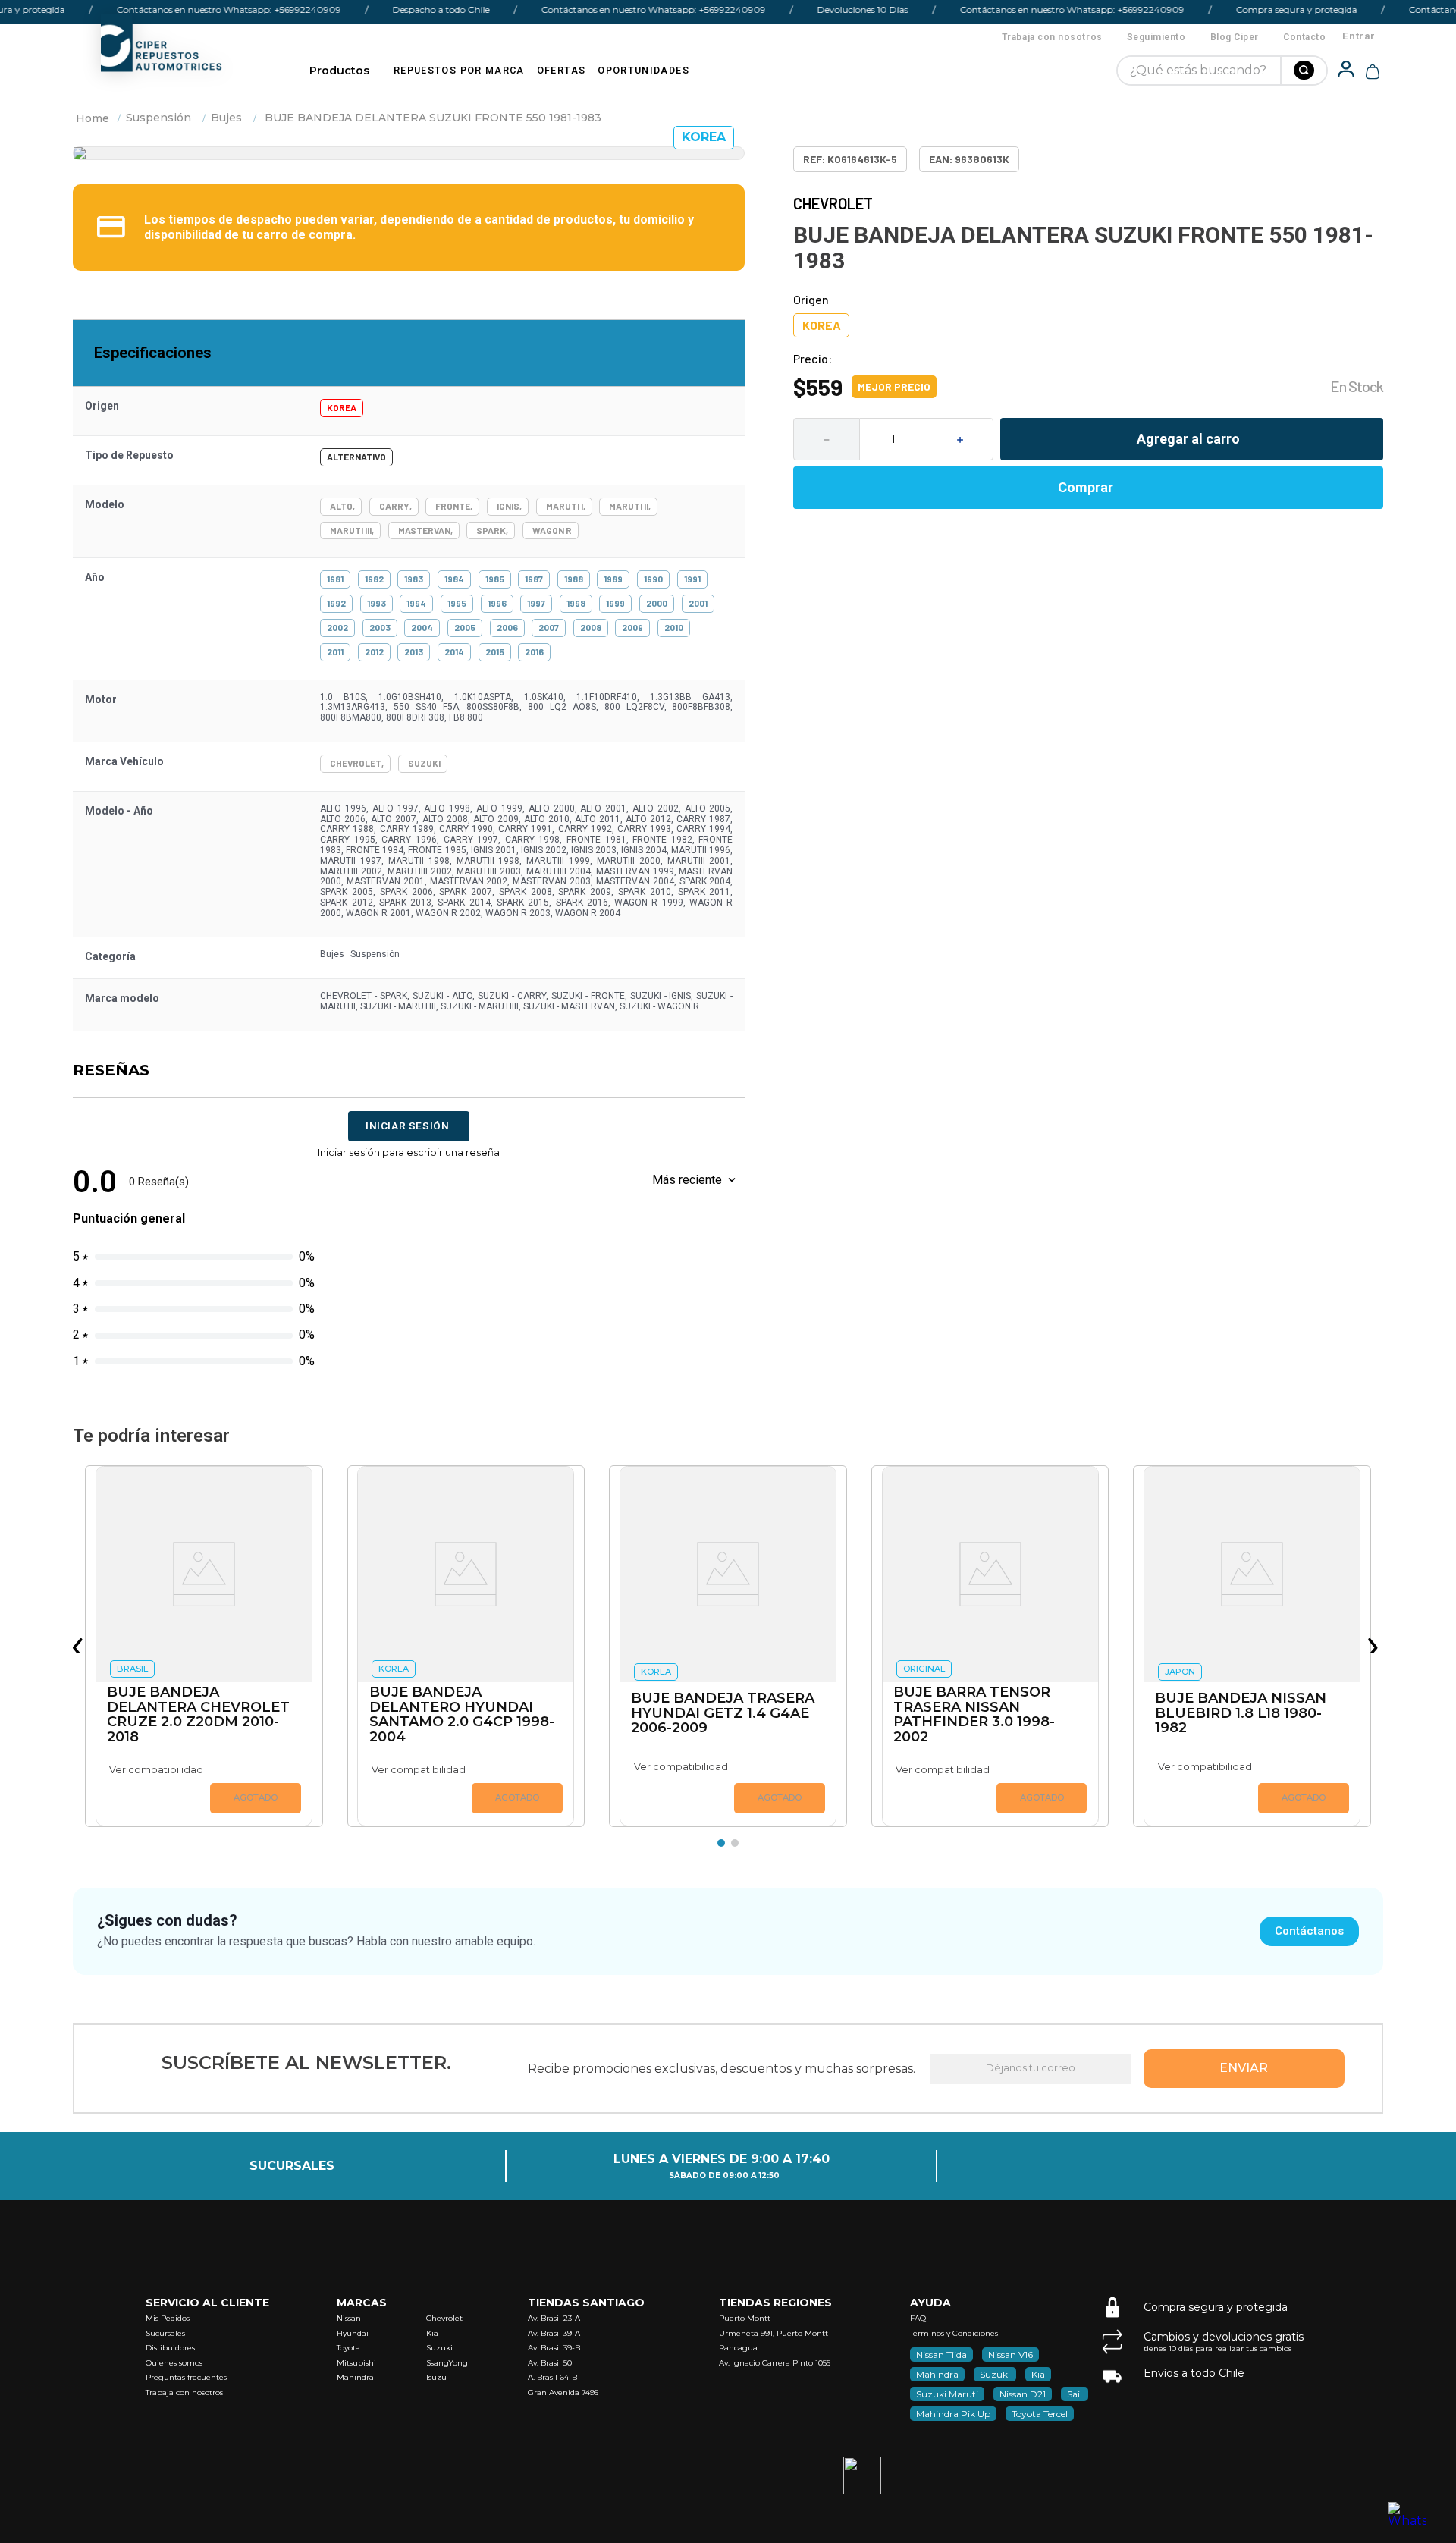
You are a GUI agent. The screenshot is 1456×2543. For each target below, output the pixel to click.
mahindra (937, 2374)
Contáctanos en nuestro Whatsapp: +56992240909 (199, 9)
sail (1075, 2394)
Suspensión (158, 118)
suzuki (995, 2374)
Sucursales (292, 2166)
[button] (80, 1646)
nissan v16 (1010, 2355)
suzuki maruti (947, 2394)
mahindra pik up (953, 2414)
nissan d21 (1023, 2394)
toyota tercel (1040, 2414)
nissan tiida (941, 2355)
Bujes (226, 118)
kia (1038, 2374)
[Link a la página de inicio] (93, 118)
